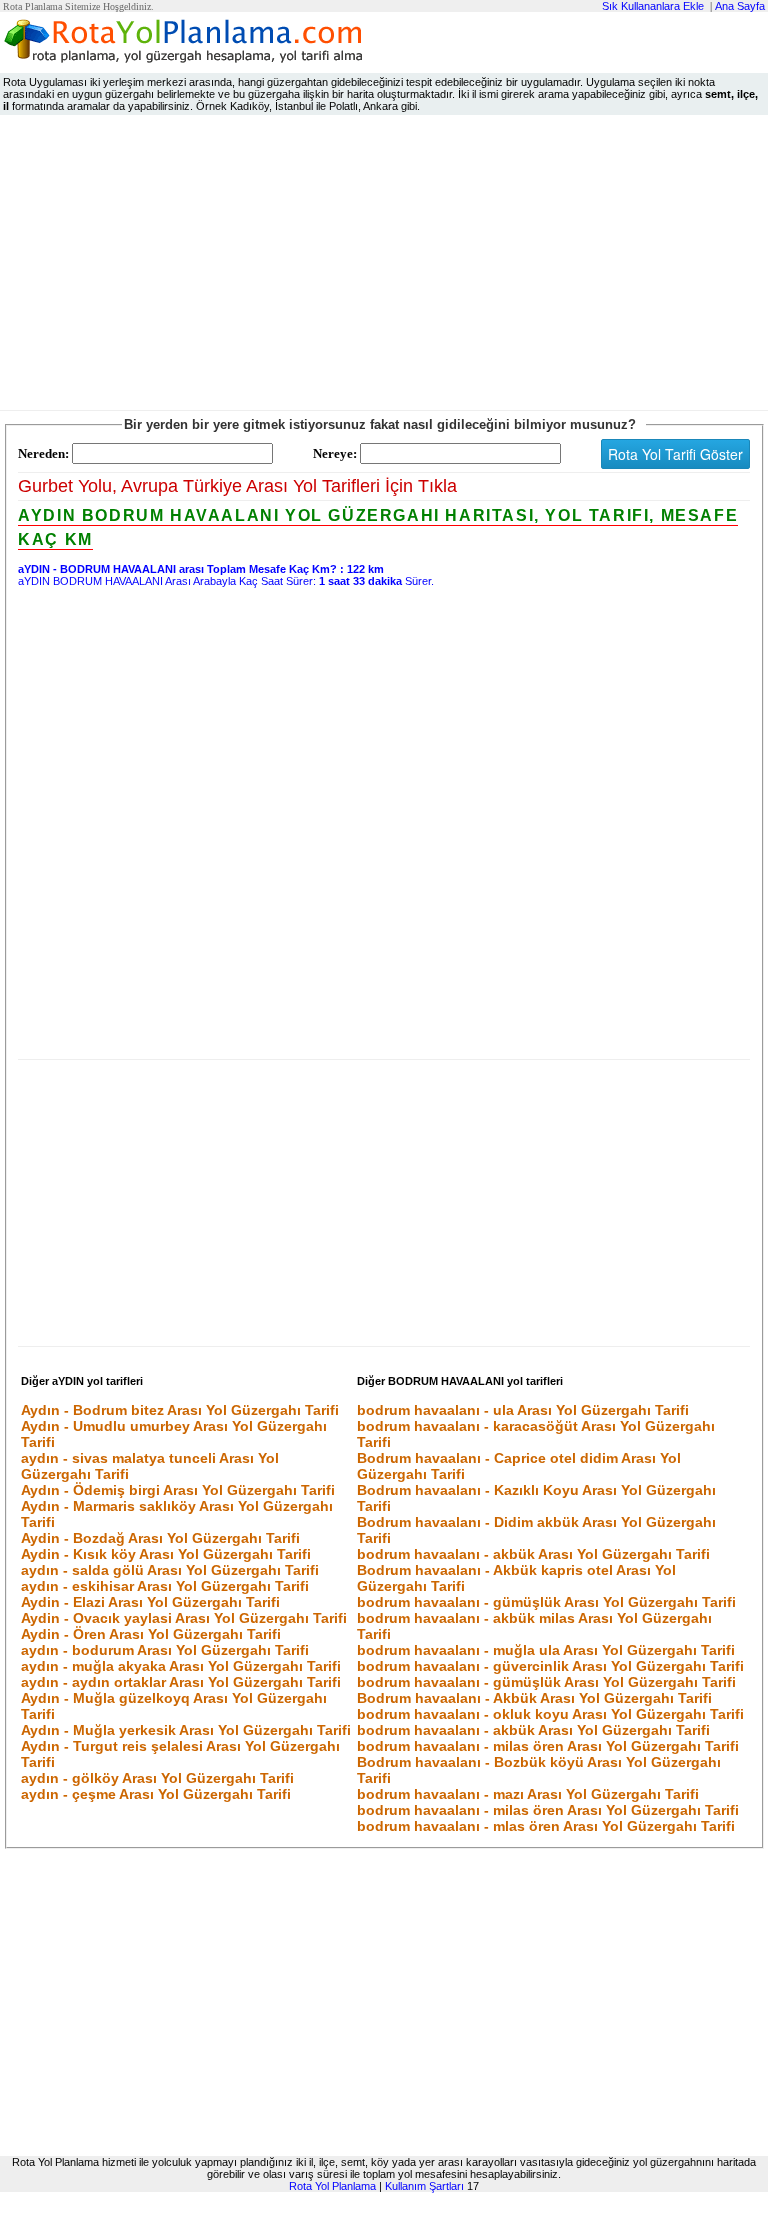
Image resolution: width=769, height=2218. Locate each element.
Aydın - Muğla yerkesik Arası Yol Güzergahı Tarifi (186, 1730)
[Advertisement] (384, 267)
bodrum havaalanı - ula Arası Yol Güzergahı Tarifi (523, 1410)
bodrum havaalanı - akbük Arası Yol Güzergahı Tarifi (533, 1554)
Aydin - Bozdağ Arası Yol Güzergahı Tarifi (160, 1538)
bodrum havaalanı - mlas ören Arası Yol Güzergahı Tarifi (546, 1826)
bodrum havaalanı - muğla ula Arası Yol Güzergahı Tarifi (546, 1650)
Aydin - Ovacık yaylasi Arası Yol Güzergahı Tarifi (184, 1618)
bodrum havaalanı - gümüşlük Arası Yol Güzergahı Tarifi (546, 1602)
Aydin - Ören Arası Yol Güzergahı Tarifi (151, 1634)
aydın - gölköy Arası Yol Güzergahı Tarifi (157, 1778)
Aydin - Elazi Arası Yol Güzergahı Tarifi (150, 1602)
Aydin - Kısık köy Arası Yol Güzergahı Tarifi (166, 1554)
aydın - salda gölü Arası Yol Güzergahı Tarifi (170, 1570)
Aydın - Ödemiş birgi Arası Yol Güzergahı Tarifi (178, 1490)
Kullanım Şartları (424, 2186)
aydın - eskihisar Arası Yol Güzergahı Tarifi (165, 1586)
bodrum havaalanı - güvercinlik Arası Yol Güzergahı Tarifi (550, 1666)
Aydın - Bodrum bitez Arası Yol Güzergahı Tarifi (180, 1410)
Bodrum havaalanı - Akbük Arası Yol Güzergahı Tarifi (534, 1698)
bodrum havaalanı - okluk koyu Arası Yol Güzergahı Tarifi (550, 1714)
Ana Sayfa (740, 6)
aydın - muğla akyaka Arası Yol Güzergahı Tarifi (181, 1666)
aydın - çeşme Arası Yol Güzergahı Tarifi (156, 1794)
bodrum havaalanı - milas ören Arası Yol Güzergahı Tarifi (548, 1746)
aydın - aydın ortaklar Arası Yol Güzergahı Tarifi (181, 1682)
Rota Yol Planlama (332, 2186)
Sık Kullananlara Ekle (653, 6)
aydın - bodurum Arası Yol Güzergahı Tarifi (165, 1650)
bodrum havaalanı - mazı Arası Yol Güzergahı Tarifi (528, 1794)
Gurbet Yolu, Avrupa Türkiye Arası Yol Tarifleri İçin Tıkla (237, 486)
